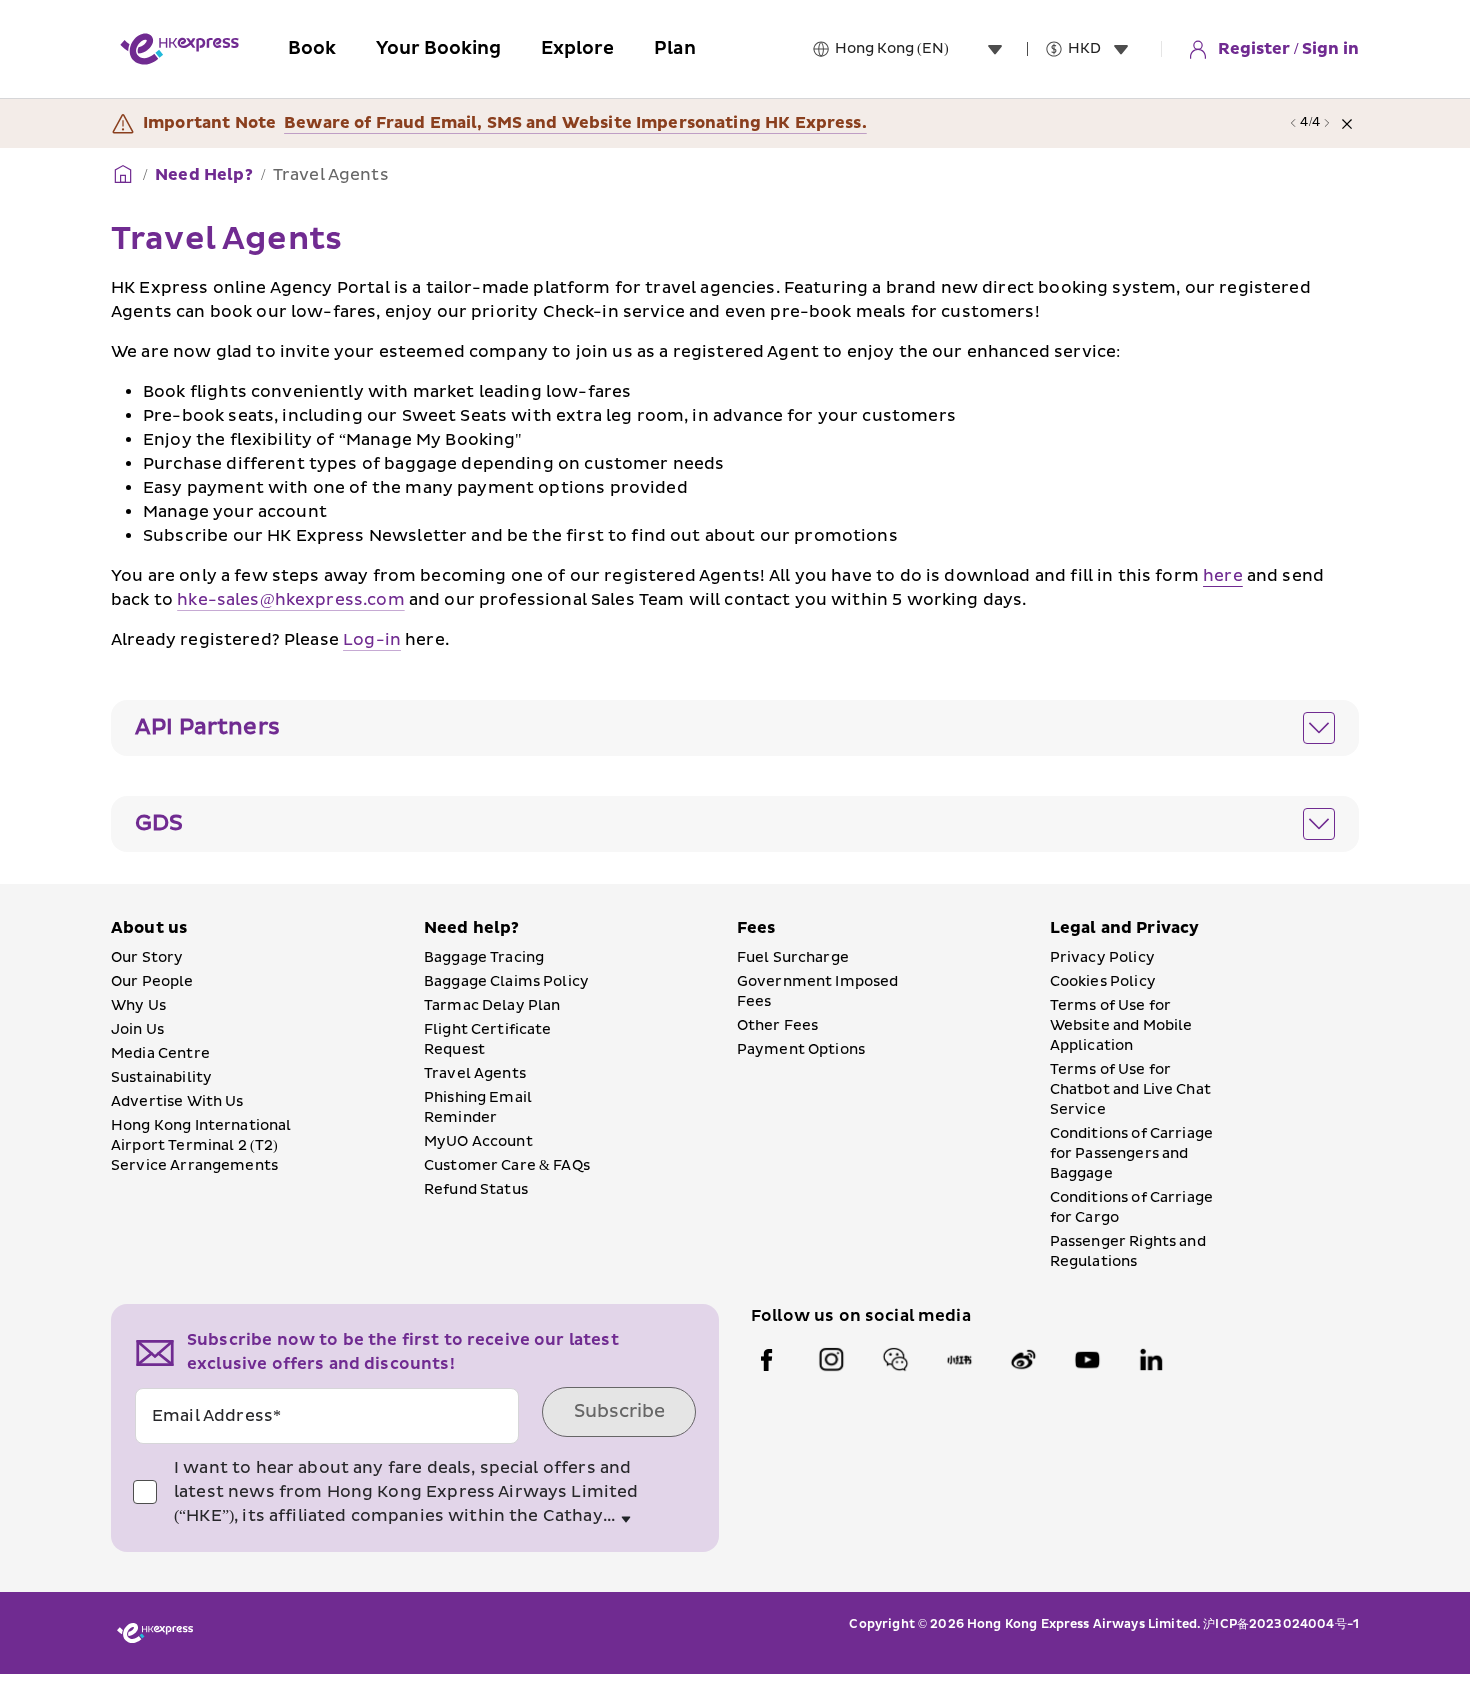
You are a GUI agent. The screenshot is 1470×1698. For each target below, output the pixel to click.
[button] (735, 728)
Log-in (372, 640)
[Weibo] (1023, 1360)
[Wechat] (895, 1360)
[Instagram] (831, 1360)
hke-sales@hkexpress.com (290, 600)
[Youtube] (1087, 1360)
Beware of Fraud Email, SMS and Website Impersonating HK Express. (575, 123)
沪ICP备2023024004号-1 (1281, 1624)
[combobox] (923, 49)
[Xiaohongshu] (959, 1360)
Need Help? (204, 175)
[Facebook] (767, 1360)
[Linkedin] (1151, 1360)
